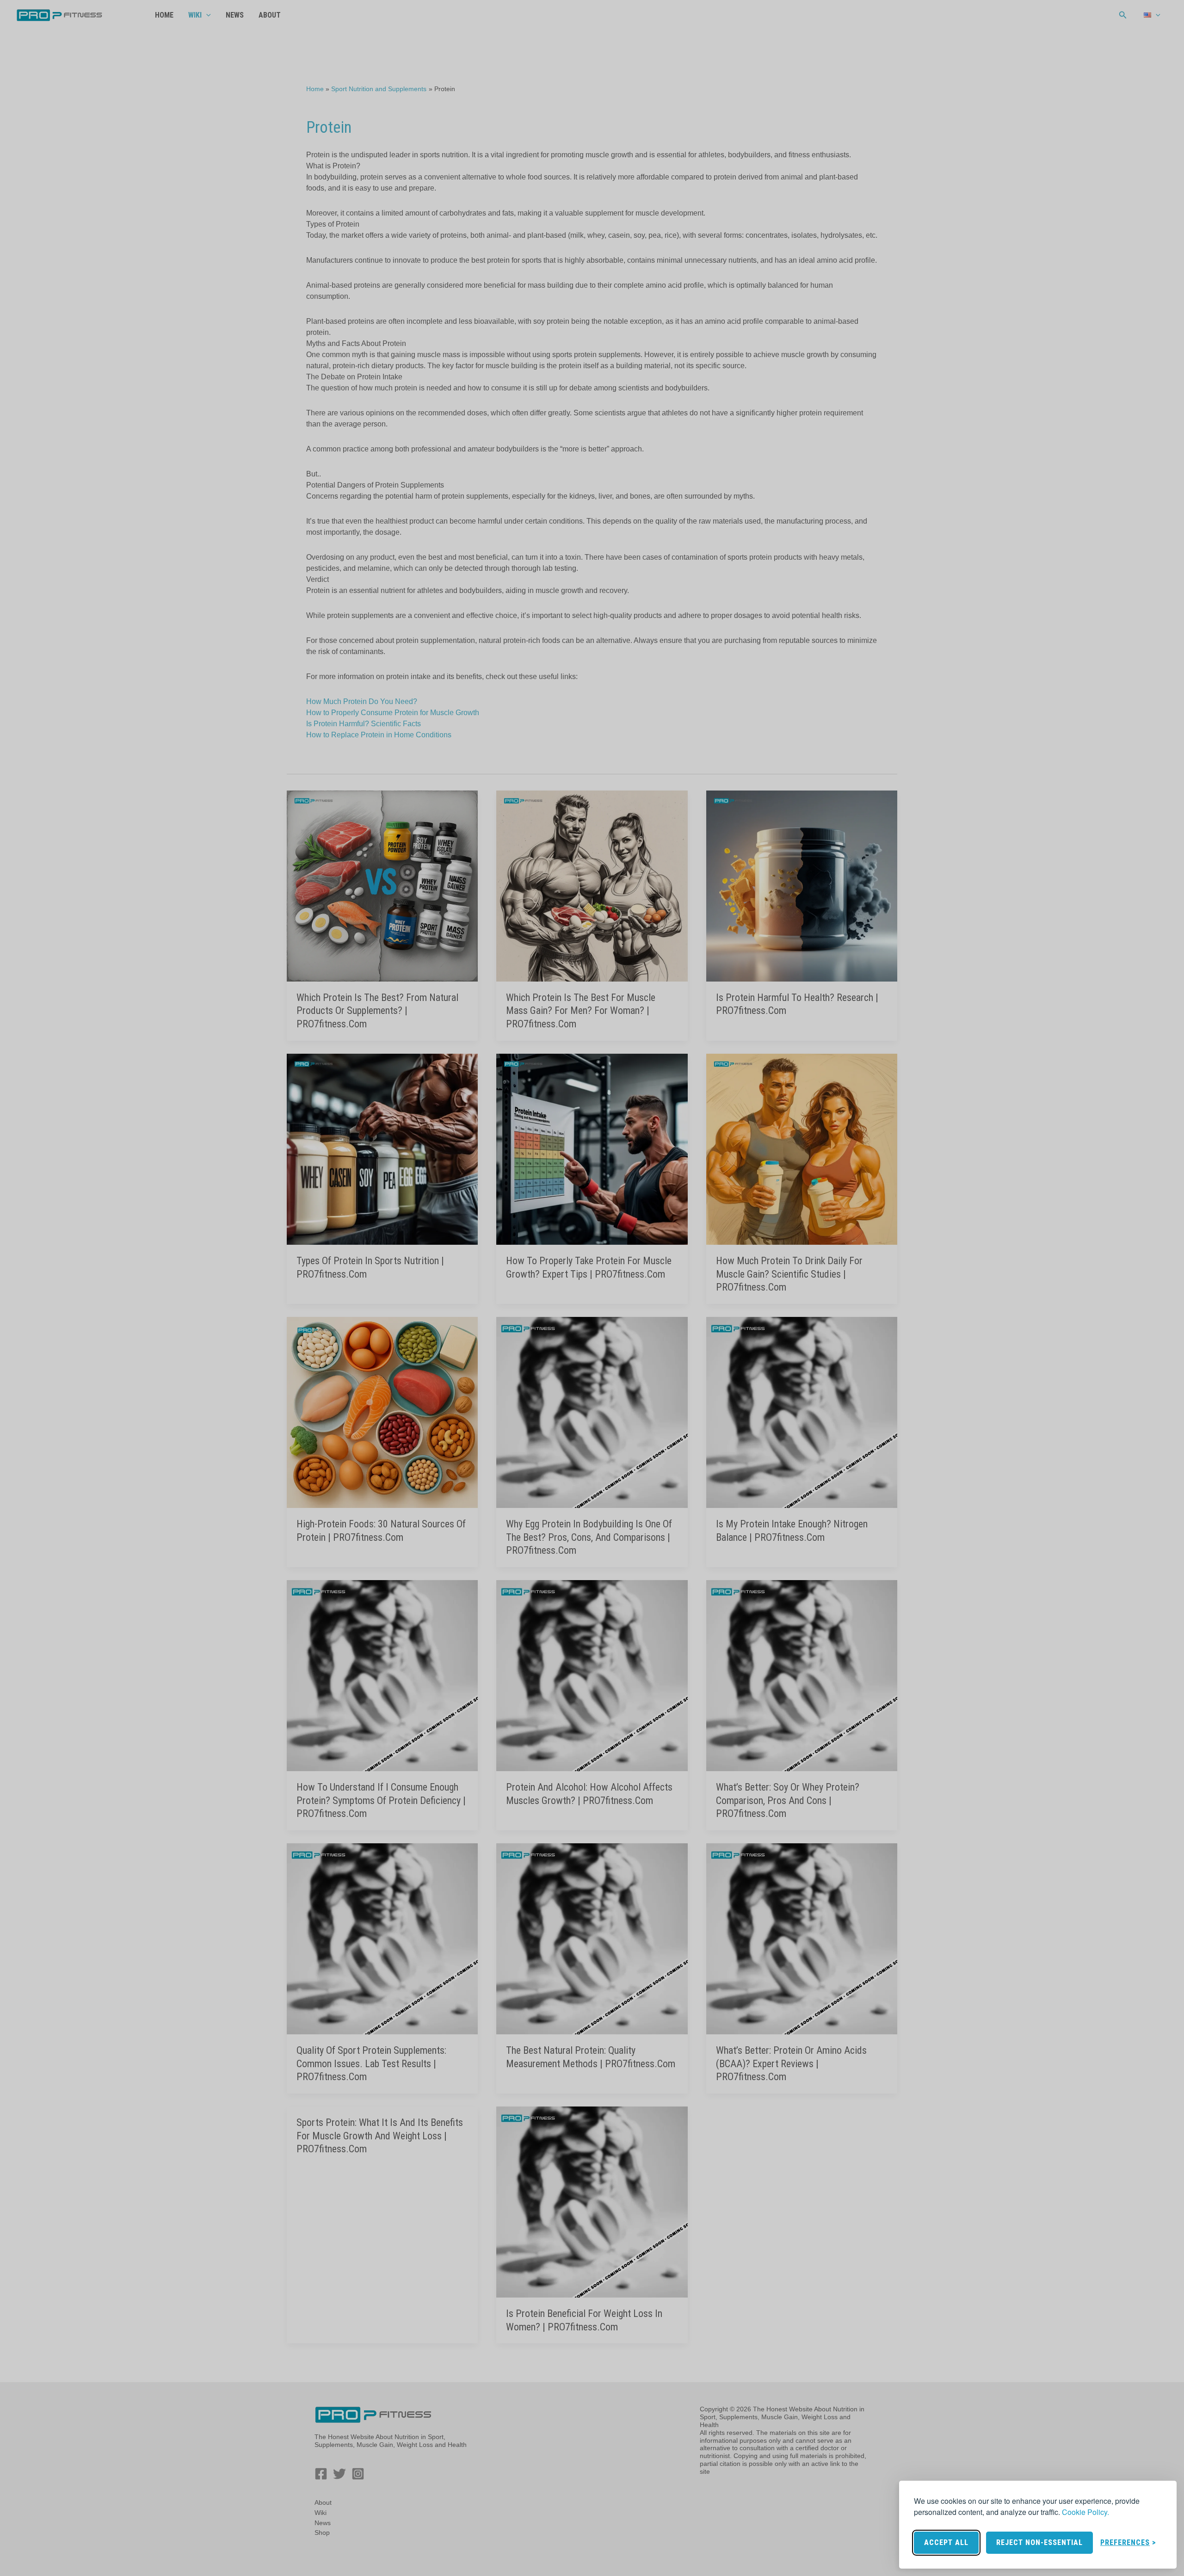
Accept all (946, 2542)
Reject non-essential (1039, 2542)
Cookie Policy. (1085, 2512)
